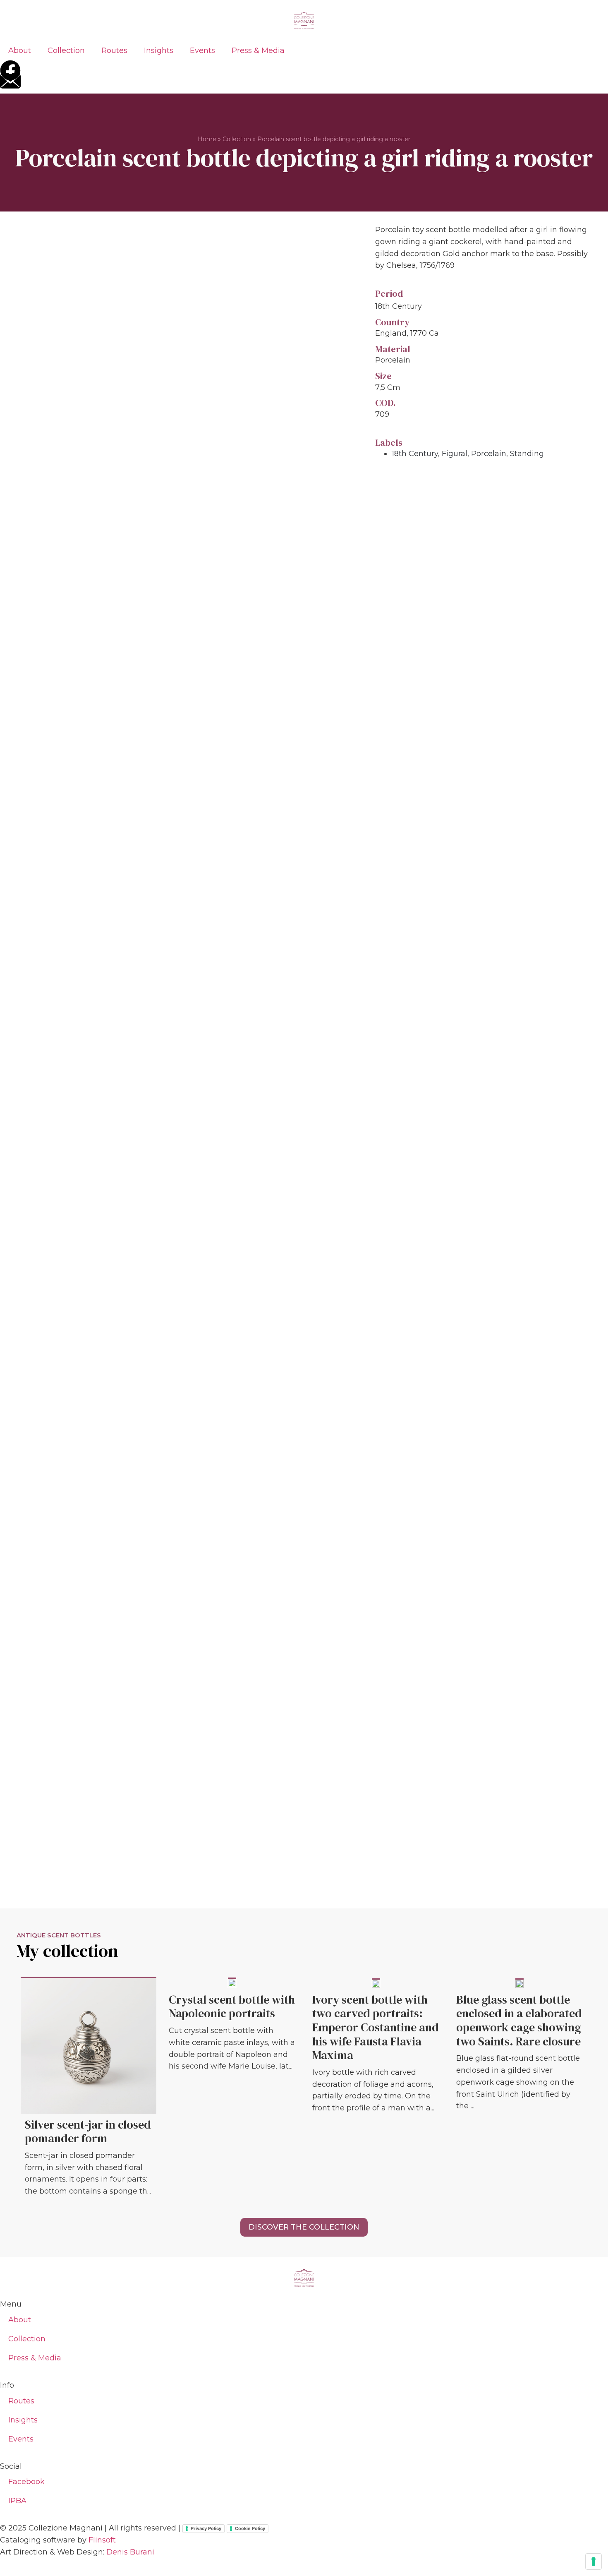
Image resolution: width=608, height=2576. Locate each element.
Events (202, 50)
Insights (159, 50)
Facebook (26, 2482)
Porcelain (489, 454)
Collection (66, 50)
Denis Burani (130, 2552)
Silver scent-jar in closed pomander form (88, 2131)
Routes (114, 50)
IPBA (17, 2501)
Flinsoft (102, 2540)
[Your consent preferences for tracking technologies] (594, 2562)
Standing (527, 454)
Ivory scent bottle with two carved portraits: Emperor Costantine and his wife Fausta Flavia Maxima (376, 2027)
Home (207, 139)
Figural (455, 454)
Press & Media (258, 50)
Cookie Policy (250, 2528)
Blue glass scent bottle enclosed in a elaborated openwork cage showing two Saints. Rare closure (519, 2020)
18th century (415, 454)
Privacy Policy (206, 2528)
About (20, 50)
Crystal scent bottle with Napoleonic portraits (232, 2006)
